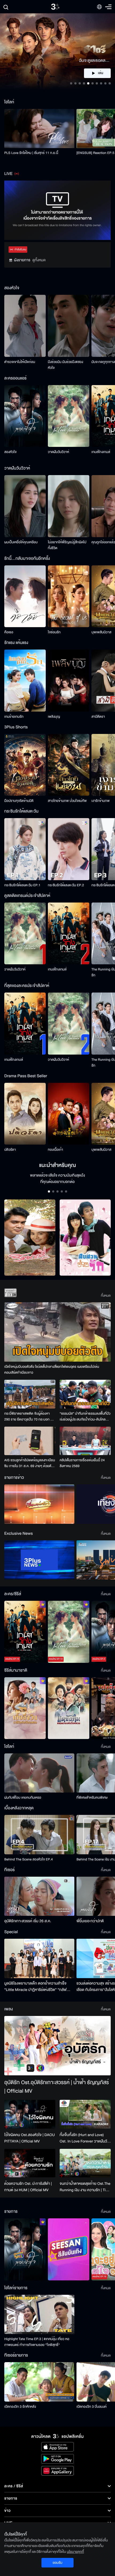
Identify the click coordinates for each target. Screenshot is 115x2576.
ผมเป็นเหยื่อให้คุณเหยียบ (21, 542)
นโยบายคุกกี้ (75, 2552)
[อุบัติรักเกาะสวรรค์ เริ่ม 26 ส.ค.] (39, 1896)
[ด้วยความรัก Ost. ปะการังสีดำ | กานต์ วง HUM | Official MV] (30, 2163)
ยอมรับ (57, 2563)
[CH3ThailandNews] (39, 1560)
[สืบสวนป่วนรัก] (85, 1238)
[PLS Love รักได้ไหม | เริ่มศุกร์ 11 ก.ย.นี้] (39, 128)
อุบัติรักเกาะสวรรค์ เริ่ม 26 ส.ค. (28, 1921)
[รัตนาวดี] (30, 1238)
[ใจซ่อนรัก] (69, 596)
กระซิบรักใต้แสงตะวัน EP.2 (66, 885)
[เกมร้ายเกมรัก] (25, 681)
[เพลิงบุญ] (69, 681)
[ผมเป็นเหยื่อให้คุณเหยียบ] (25, 506)
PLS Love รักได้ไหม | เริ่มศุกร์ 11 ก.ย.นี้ (31, 153)
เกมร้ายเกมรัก (14, 717)
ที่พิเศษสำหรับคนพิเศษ (92, 1798)
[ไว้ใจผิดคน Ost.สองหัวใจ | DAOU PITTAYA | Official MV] (30, 2114)
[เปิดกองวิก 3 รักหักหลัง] (39, 2382)
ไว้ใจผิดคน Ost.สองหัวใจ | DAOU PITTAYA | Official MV (30, 2138)
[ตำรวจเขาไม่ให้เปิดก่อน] (25, 326)
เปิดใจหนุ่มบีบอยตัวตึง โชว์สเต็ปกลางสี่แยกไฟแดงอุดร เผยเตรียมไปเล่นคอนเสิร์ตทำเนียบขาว (52, 1370)
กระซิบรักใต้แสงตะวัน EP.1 (22, 885)
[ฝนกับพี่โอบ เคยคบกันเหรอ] (39, 1773)
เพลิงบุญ (54, 717)
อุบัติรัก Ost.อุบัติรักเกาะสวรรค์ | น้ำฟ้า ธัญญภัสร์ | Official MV (57, 2087)
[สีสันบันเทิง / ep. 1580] (69, 2249)
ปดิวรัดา (10, 1150)
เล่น (101, 73)
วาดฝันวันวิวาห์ (58, 452)
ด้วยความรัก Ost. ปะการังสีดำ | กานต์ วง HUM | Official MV (28, 2187)
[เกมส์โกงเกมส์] (69, 934)
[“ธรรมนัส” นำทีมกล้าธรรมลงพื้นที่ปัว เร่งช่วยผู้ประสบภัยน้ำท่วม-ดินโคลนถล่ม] (85, 1394)
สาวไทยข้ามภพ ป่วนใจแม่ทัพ (67, 801)
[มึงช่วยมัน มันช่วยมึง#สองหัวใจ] (69, 326)
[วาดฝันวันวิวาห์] (69, 416)
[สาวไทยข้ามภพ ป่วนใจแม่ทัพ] (69, 765)
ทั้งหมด (106, 1296)
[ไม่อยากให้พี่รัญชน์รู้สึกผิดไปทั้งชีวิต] (69, 506)
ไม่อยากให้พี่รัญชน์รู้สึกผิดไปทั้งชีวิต (67, 545)
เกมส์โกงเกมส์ (101, 452)
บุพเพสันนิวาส (101, 632)
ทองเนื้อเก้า (55, 1150)
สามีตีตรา (98, 717)
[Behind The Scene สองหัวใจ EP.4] (39, 1834)
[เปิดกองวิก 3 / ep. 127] (25, 2249)
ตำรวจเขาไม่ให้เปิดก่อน (20, 362)
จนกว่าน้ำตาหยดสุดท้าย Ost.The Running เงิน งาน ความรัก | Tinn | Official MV (85, 2187)
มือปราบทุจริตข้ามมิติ (19, 801)
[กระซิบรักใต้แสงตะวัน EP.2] (69, 849)
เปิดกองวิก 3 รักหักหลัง (20, 2407)
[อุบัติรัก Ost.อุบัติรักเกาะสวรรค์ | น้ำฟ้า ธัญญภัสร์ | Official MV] (57, 2046)
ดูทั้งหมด (39, 260)
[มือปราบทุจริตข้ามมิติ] (25, 765)
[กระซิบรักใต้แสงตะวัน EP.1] (25, 849)
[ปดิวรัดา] (25, 1114)
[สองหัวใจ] (25, 416)
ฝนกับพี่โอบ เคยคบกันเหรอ (23, 1798)
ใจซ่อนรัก (54, 632)
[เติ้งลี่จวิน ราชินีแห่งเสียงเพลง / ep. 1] (25, 1708)
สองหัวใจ (10, 452)
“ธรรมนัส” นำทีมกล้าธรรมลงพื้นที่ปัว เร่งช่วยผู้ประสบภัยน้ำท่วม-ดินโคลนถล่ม (85, 1417)
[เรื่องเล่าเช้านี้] (39, 1504)
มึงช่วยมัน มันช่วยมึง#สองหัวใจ (66, 365)
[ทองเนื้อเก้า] (69, 1114)
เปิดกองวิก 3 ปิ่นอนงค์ (92, 2407)
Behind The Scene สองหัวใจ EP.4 (28, 1859)
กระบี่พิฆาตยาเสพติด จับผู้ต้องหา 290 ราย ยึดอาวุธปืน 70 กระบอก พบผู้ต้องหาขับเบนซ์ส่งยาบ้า (30, 1417)
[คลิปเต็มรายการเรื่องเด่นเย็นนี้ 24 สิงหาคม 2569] (85, 1441)
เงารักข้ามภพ (101, 801)
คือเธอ (9, 632)
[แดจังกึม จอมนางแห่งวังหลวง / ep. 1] (69, 1708)
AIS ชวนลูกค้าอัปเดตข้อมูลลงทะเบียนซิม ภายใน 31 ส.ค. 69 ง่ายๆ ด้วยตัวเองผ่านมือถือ (30, 1463)
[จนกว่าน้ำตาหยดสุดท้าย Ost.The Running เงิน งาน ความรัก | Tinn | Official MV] (85, 2163)
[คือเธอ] (25, 596)
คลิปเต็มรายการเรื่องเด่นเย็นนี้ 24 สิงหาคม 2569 (82, 1463)
